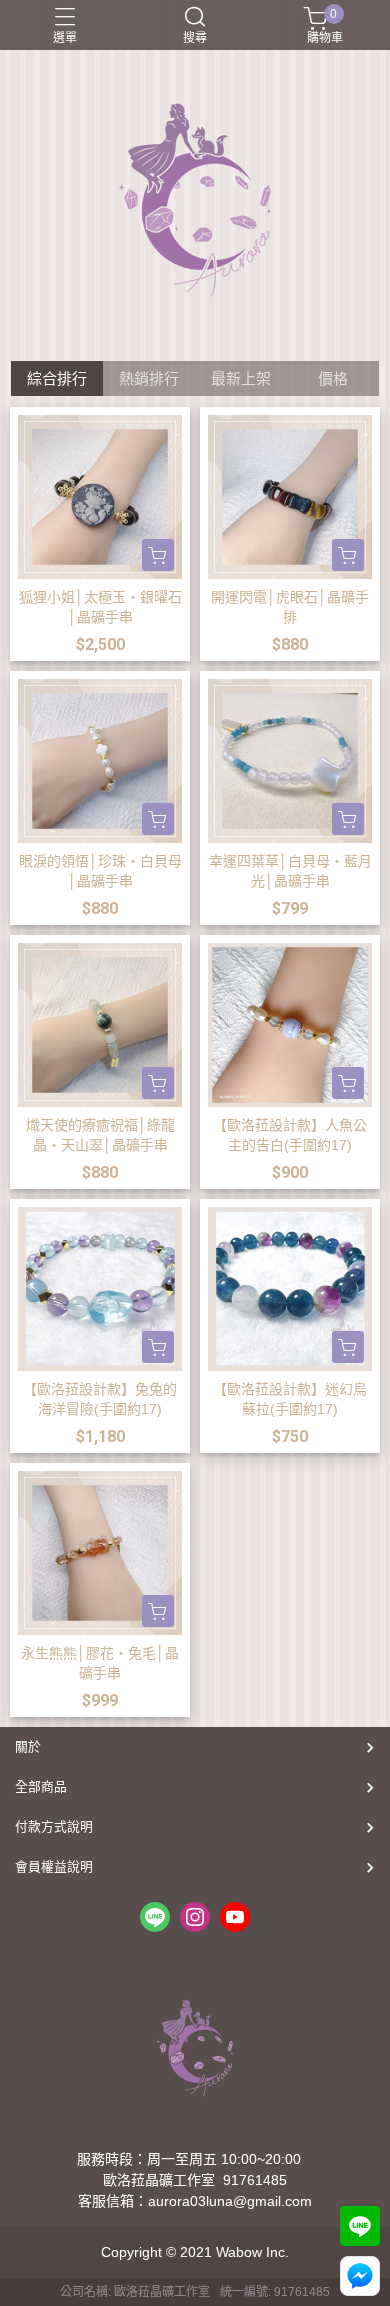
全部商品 (41, 1786)
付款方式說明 (54, 1826)
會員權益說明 (54, 1866)
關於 (28, 1746)
